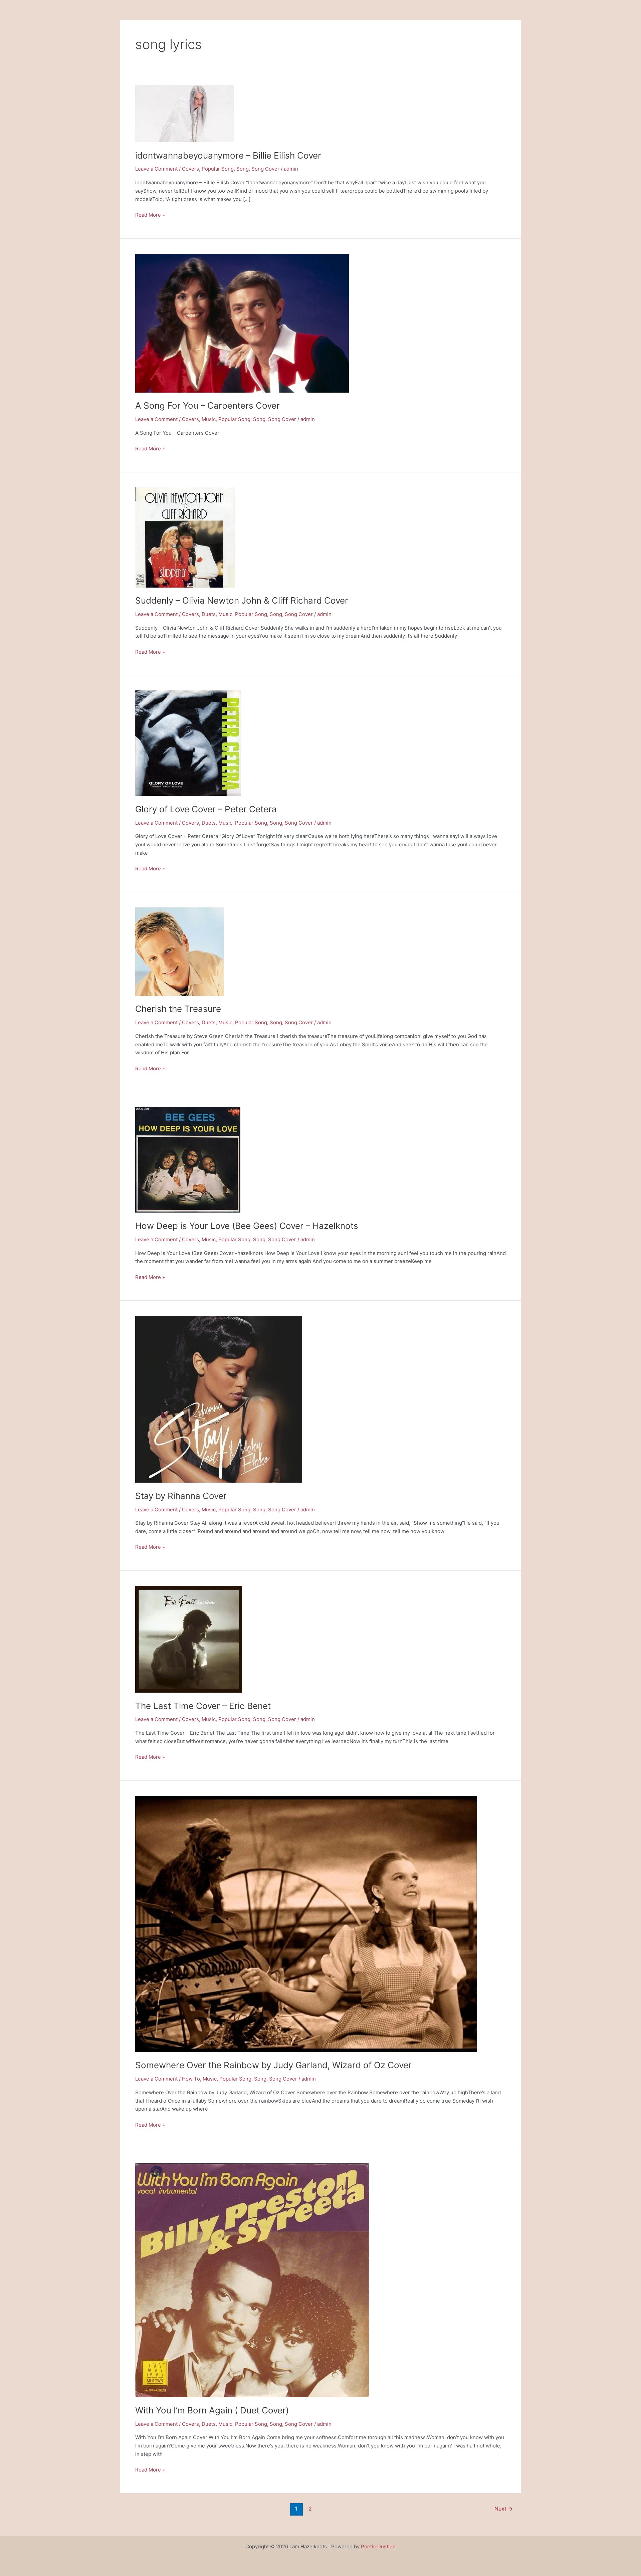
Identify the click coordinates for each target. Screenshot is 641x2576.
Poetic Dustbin (378, 2546)
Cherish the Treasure (178, 1009)
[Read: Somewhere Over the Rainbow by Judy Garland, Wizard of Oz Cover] (306, 1923)
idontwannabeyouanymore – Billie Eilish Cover (228, 155)
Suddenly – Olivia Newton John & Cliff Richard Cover (242, 600)
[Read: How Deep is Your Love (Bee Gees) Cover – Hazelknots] (188, 1160)
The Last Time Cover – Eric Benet (203, 1706)
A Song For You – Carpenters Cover (207, 405)
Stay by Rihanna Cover (181, 1496)
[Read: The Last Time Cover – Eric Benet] (189, 1639)
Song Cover (265, 169)
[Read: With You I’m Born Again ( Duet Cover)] (252, 2280)
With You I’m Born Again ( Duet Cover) (212, 2410)
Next (504, 2509)
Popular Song (218, 169)
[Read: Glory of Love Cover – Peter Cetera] (188, 743)
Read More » (150, 214)
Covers (190, 169)
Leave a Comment (156, 169)
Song (243, 169)
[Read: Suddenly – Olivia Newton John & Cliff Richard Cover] (185, 537)
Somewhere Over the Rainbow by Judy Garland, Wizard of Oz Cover (273, 2065)
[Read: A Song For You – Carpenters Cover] (242, 323)
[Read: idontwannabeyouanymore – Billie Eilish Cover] (184, 113)
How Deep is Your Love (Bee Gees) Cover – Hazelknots (247, 1226)
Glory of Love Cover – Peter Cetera (206, 809)
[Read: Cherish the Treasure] (179, 951)
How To (191, 2079)
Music (209, 419)
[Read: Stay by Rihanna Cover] (219, 1399)
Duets (209, 614)
